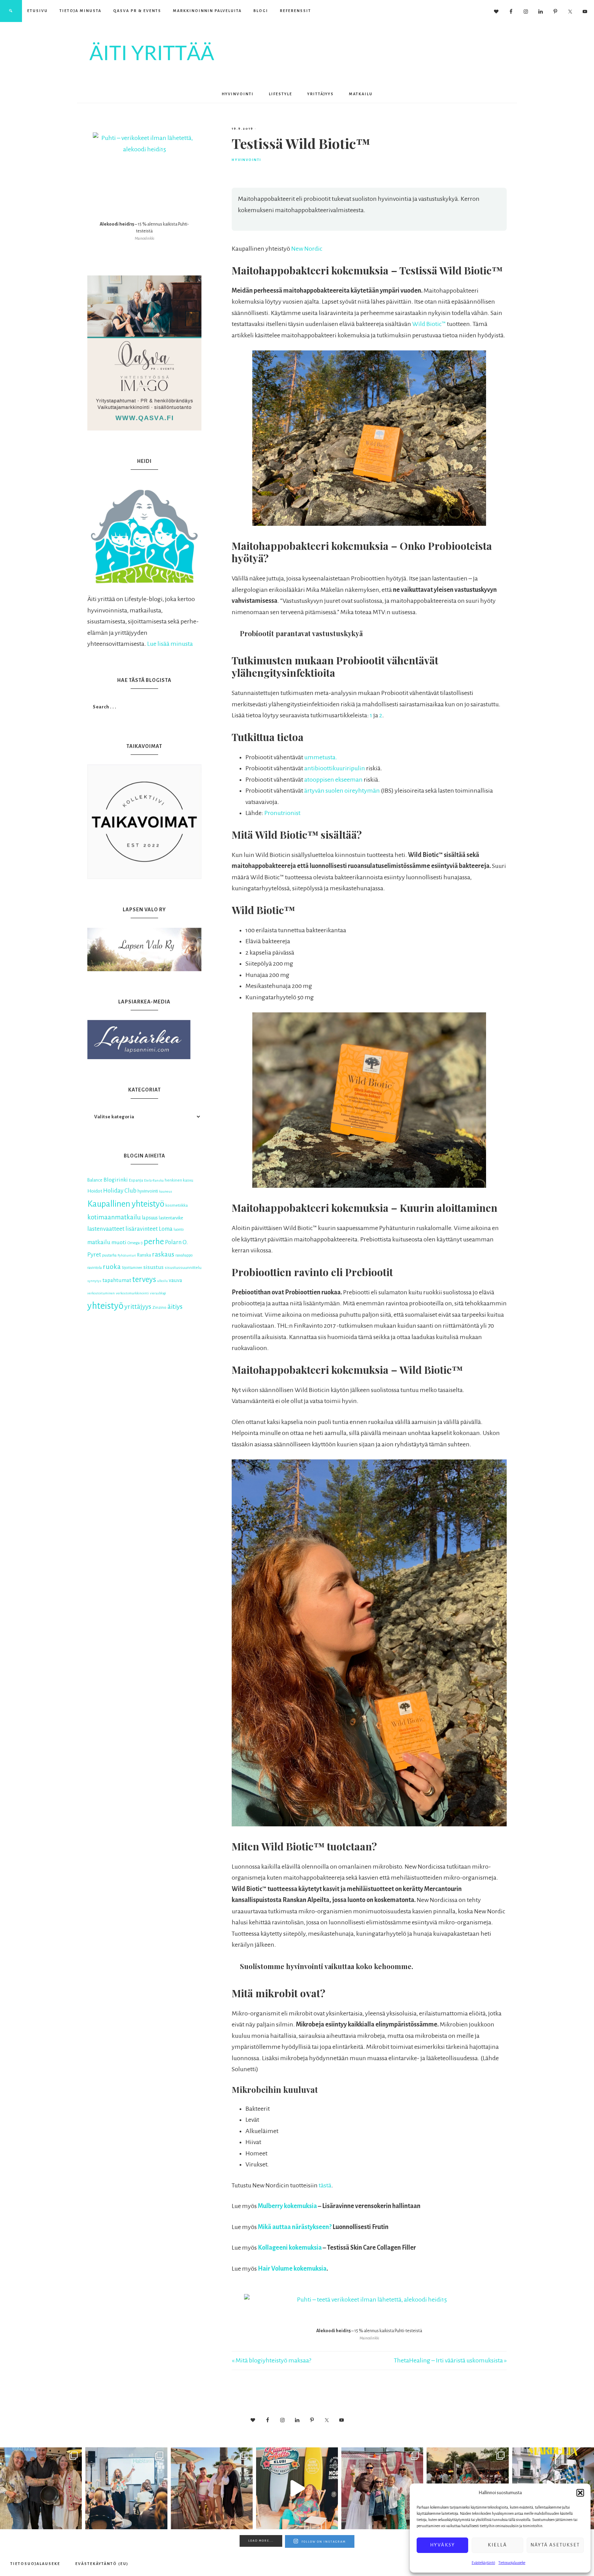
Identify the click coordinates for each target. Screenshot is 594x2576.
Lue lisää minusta (170, 644)
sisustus (153, 1267)
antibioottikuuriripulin (335, 768)
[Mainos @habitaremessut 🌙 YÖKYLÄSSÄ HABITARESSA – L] (126, 2488)
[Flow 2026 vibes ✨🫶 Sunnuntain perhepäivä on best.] (382, 2488)
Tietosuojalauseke (512, 2563)
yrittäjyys (138, 1307)
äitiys (175, 1307)
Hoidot (95, 1191)
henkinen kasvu (179, 1180)
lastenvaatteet (106, 1229)
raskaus (163, 1254)
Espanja (136, 1180)
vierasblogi (158, 1293)
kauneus (166, 1191)
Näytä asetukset (555, 2545)
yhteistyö (105, 1306)
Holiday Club (120, 1191)
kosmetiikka (177, 1205)
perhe (154, 1241)
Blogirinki (116, 1180)
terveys (144, 1279)
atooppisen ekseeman (333, 780)
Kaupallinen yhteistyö (126, 1204)
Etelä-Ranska (154, 1180)
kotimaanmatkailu (114, 1217)
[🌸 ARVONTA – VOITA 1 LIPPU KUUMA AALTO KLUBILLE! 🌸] (297, 2488)
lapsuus (150, 1218)
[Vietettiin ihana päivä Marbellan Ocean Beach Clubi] (212, 2488)
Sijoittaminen (132, 1268)
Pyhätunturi (127, 1255)
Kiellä (497, 2545)
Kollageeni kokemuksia (290, 2248)
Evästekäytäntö (483, 2563)
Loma (166, 1229)
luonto (179, 1230)
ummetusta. (321, 757)
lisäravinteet (142, 1229)
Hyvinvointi (246, 160)
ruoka (112, 1267)
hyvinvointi (148, 1191)
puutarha (109, 1255)
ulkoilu (162, 1281)
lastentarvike (171, 1218)
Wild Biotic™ (429, 324)
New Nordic (307, 249)
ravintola (95, 1268)
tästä (325, 2185)
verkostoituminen (101, 1293)
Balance (95, 1180)
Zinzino (159, 1307)
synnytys (94, 1281)
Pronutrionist (282, 813)
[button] (580, 2493)
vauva (175, 1280)
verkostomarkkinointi (132, 1293)
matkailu (99, 1242)
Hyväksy (443, 2545)
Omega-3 (135, 1243)
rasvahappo (184, 1255)
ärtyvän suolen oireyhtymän (342, 791)
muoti (119, 1242)
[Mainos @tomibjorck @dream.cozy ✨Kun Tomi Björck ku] (41, 2488)
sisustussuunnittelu (183, 1268)
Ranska (144, 1255)
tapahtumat (117, 1280)
